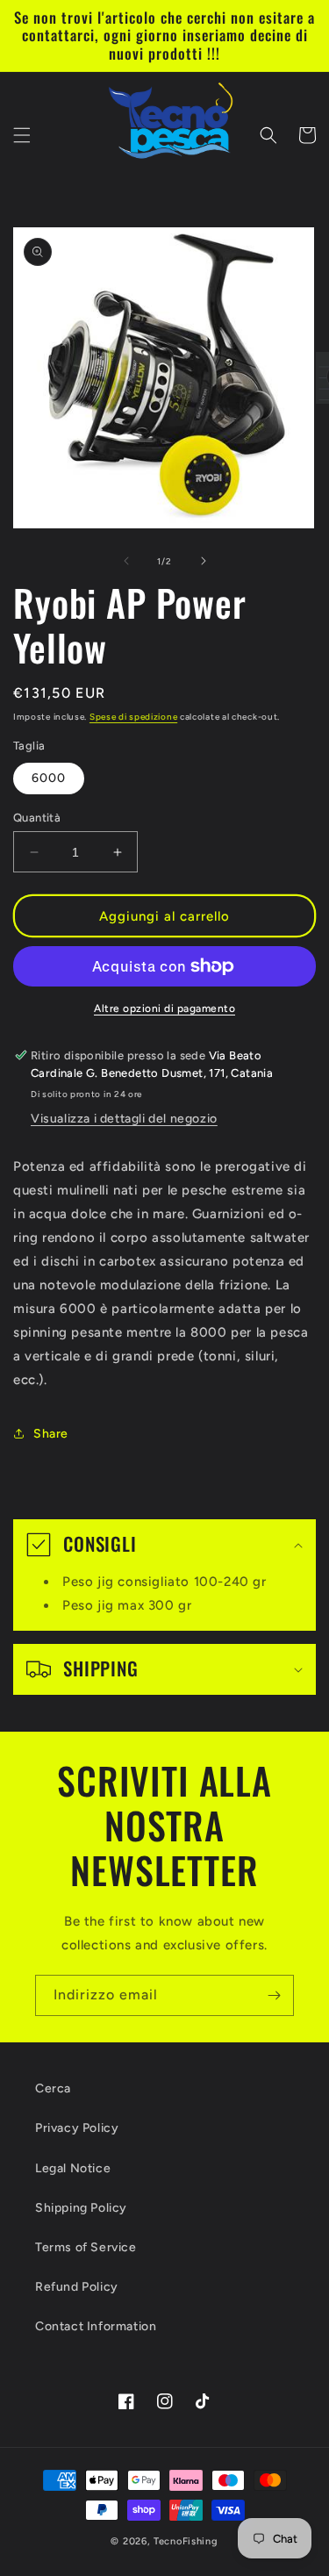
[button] (22, 135)
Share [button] (51, 1434)
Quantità (37, 818)
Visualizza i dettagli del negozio (124, 1119)
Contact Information (96, 2326)
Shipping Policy (81, 2208)
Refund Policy (77, 2287)
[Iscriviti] (274, 1995)
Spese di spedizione (133, 717)
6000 (49, 778)
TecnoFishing (186, 2541)
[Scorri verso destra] (204, 561)
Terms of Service (86, 2247)
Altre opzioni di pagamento (164, 1008)
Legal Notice (73, 2168)
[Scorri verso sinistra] (126, 561)
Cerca (53, 2088)
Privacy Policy (77, 2128)
